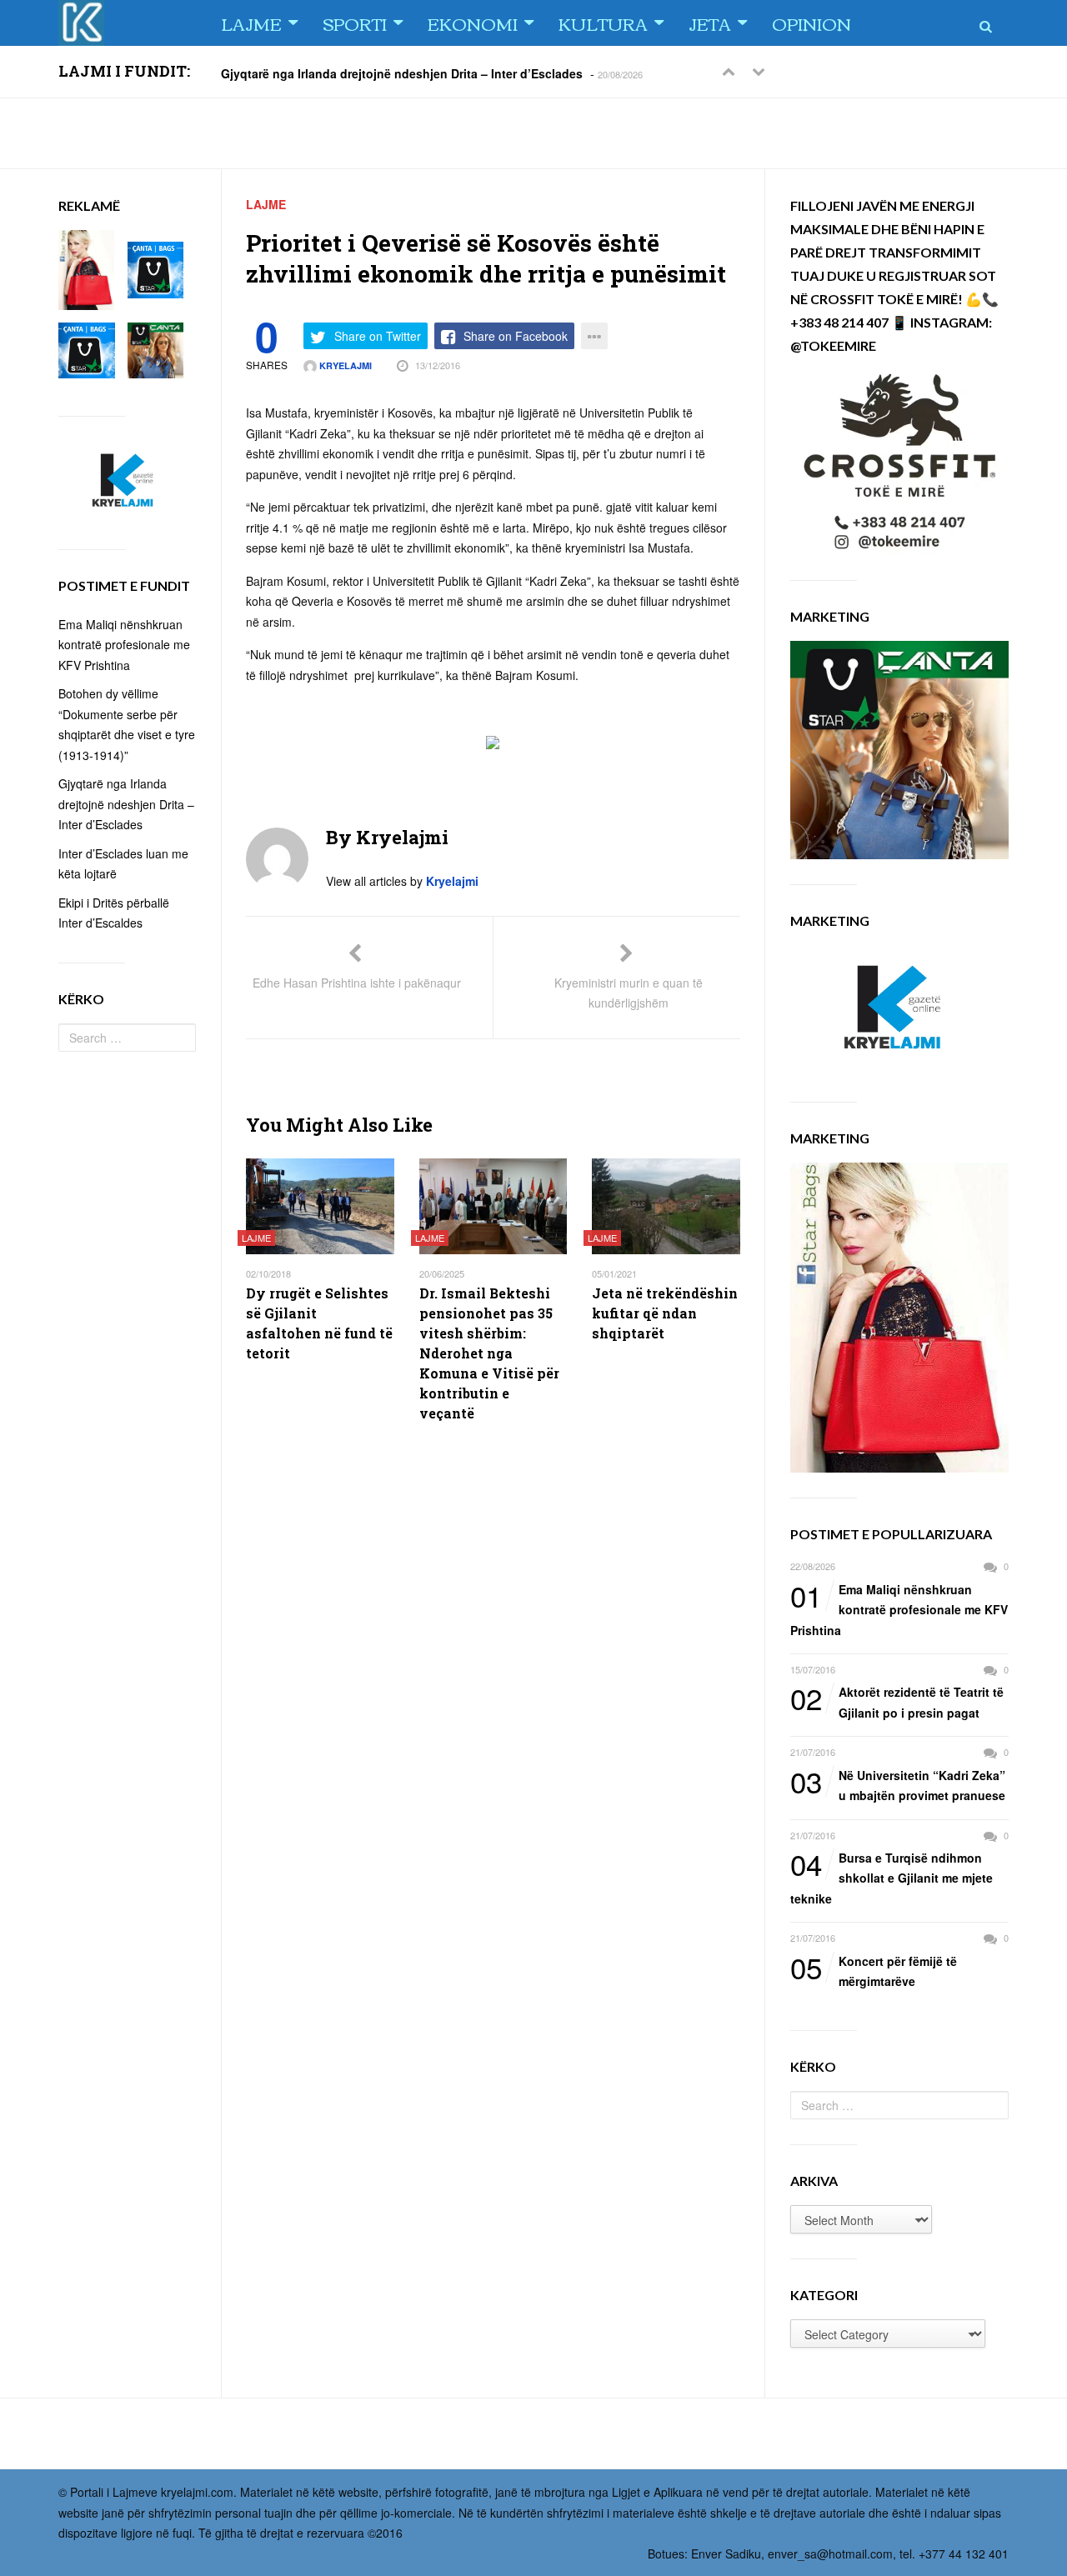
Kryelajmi (344, 365)
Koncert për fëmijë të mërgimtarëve (874, 1971)
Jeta (710, 23)
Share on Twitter (378, 336)
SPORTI (355, 23)
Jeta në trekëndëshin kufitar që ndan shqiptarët (665, 1313)
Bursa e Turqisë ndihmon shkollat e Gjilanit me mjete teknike (892, 1877)
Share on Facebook (516, 336)
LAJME (251, 23)
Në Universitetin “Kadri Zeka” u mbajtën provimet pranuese (898, 1785)
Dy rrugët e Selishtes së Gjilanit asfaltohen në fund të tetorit (319, 1323)
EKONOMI (473, 23)
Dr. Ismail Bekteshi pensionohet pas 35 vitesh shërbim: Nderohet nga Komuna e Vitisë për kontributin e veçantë (489, 1353)
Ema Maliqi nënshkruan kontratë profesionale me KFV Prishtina (899, 1609)
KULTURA (603, 23)
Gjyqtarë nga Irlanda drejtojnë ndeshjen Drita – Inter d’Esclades (402, 73)
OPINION (812, 23)
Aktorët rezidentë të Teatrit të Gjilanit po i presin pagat (897, 1701)
